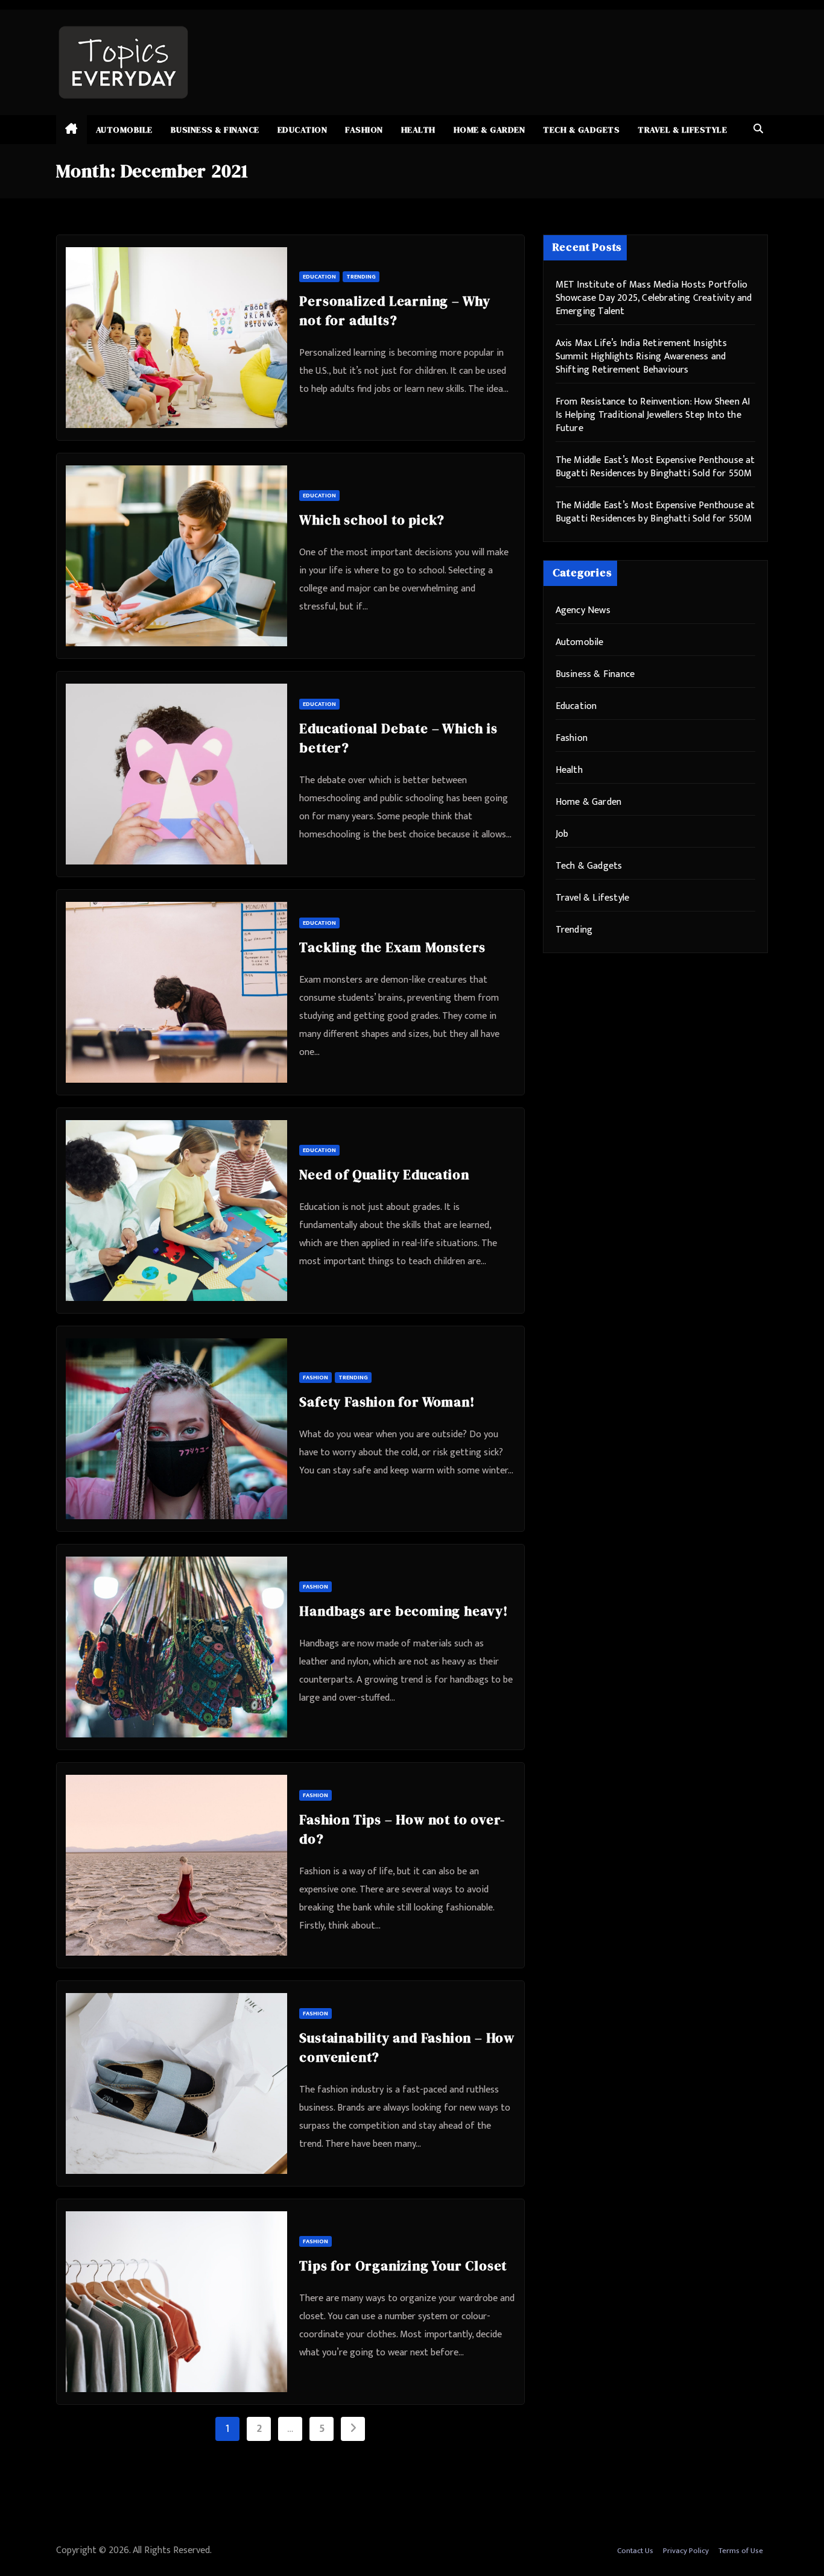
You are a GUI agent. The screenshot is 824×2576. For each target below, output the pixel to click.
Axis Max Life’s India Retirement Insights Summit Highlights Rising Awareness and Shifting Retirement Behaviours (641, 357)
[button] (758, 129)
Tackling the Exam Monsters (392, 947)
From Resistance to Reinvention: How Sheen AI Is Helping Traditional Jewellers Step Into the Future (653, 415)
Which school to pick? (372, 520)
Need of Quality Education (384, 1174)
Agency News (583, 610)
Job (562, 834)
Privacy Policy (686, 2551)
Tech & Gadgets (581, 130)
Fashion (364, 130)
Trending (361, 277)
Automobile (124, 130)
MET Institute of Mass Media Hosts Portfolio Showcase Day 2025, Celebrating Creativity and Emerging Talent (654, 298)
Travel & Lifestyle (682, 130)
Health (418, 130)
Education (303, 130)
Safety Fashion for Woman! (387, 1402)
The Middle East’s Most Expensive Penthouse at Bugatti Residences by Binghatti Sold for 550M (655, 467)
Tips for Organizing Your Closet (403, 2266)
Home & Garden (490, 130)
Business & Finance (215, 130)
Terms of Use (741, 2551)
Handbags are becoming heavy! (403, 1611)
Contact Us (635, 2551)
